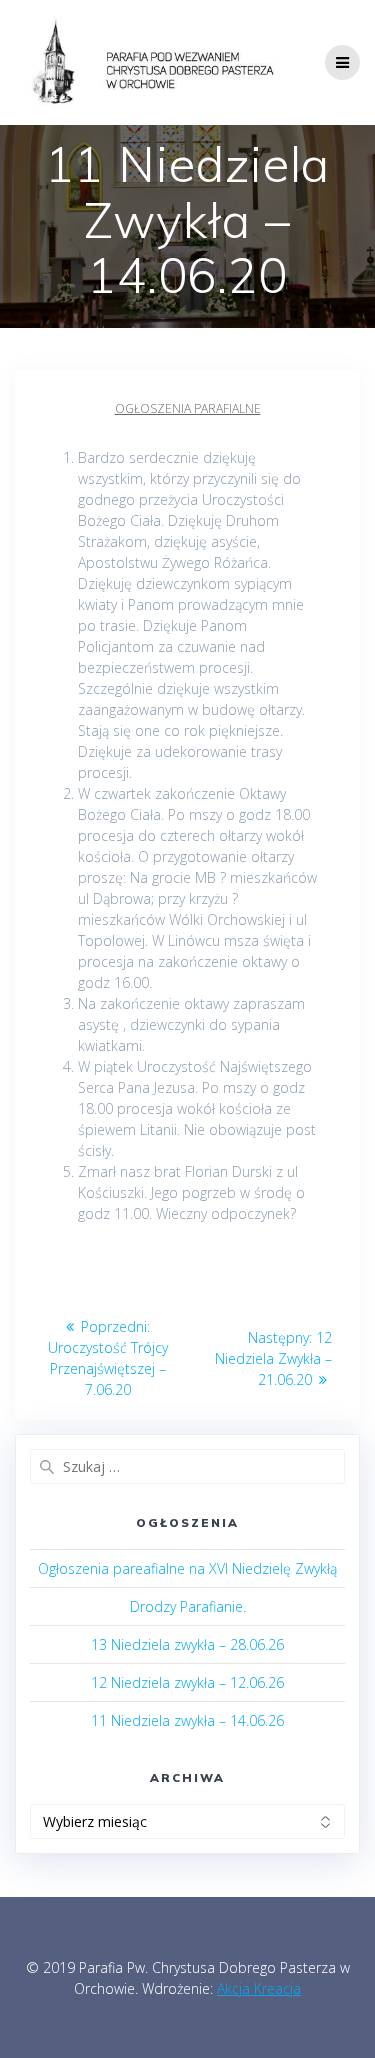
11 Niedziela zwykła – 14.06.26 (187, 1720)
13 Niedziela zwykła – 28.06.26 (187, 1644)
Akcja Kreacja (259, 1988)
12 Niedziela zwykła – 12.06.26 (187, 1682)
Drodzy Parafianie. (188, 1606)
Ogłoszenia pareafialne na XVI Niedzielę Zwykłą (187, 1568)
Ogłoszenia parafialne (188, 408)
